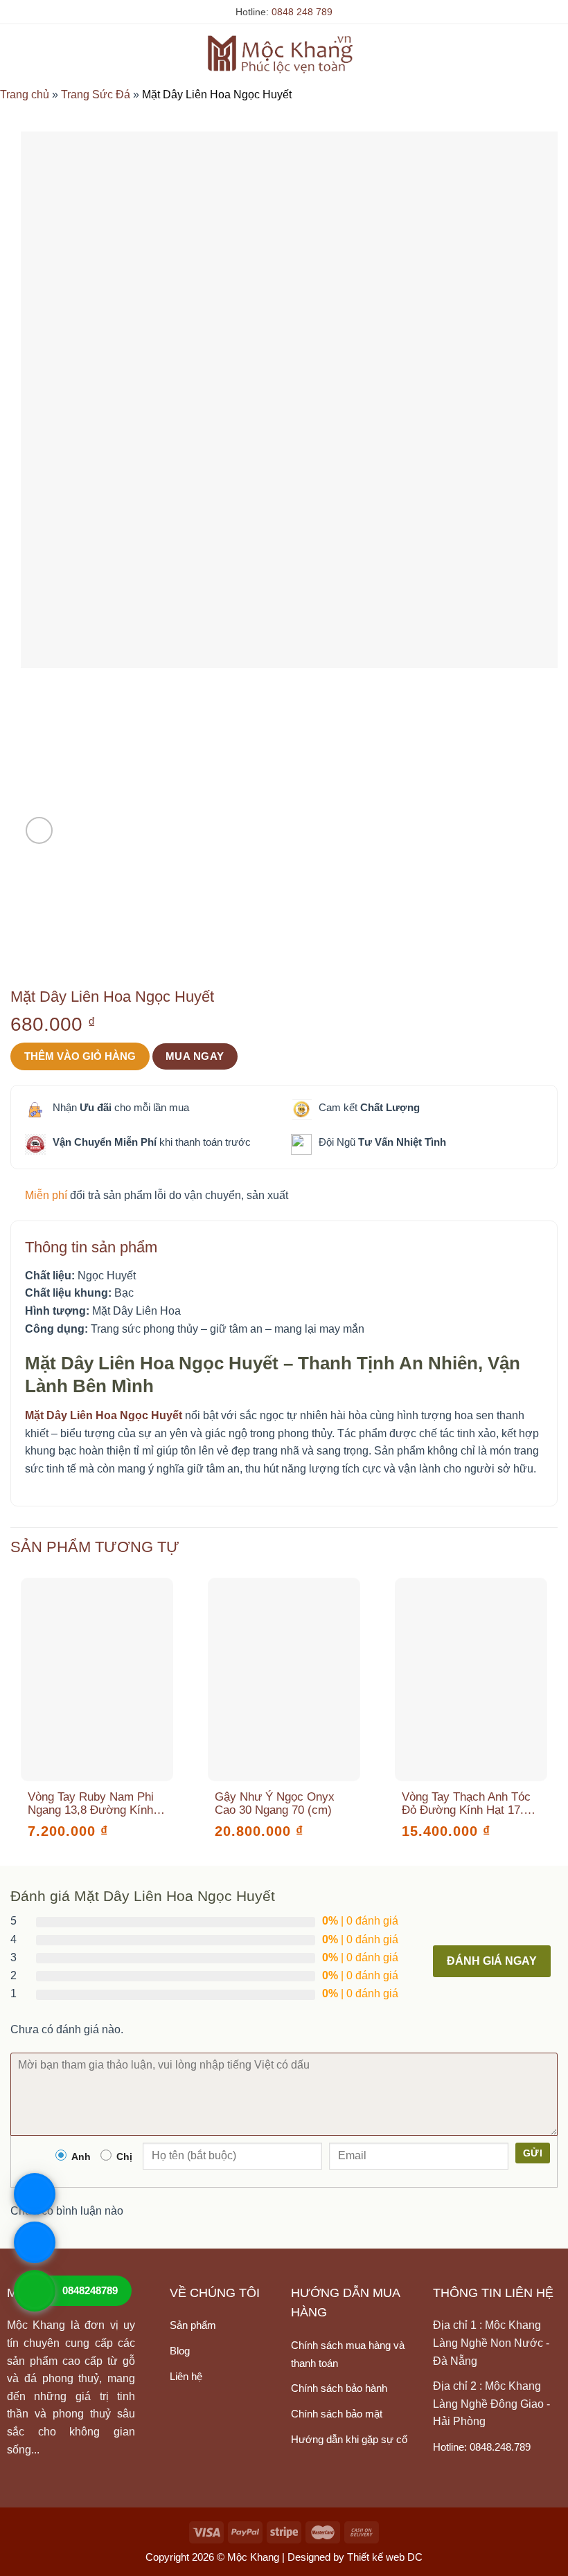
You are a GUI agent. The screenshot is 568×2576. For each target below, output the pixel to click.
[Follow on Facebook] (183, 2413)
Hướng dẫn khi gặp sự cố (349, 2439)
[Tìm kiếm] (529, 53)
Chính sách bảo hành (339, 2388)
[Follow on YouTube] (183, 2442)
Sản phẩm (193, 2325)
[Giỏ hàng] (551, 53)
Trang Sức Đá (96, 94)
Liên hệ (186, 2376)
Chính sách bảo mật (337, 2414)
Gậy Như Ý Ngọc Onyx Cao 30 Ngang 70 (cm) (275, 1803)
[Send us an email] (236, 2413)
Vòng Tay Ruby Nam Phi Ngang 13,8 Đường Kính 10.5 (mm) (91, 1803)
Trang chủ (25, 94)
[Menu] (19, 53)
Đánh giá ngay (492, 1961)
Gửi (533, 2153)
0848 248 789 (302, 12)
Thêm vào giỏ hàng (80, 1056)
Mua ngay (195, 1056)
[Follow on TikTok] (209, 2413)
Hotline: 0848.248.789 (482, 2447)
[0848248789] (35, 2291)
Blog (180, 2351)
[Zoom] (39, 830)
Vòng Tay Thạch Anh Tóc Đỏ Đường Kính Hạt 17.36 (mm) (469, 1803)
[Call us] (263, 2413)
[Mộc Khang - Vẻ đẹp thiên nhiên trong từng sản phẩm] (284, 53)
